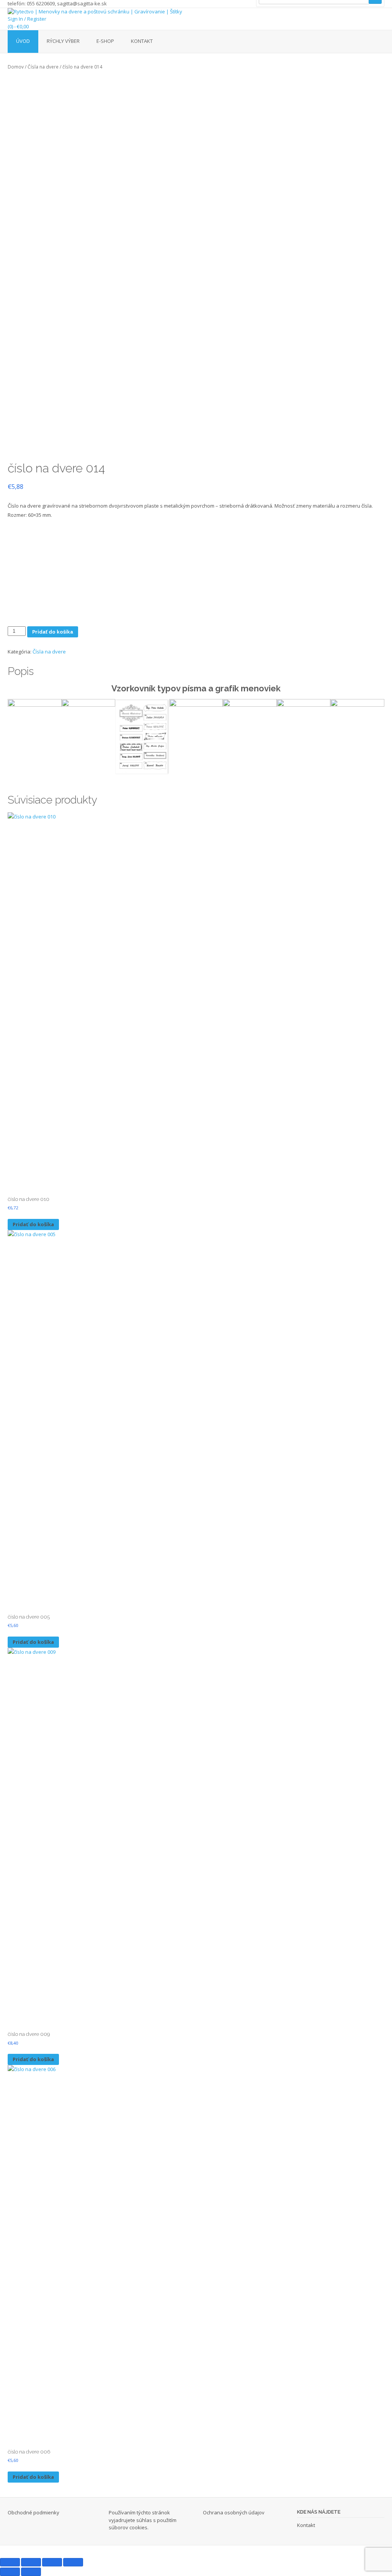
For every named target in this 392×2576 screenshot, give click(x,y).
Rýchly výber (63, 41)
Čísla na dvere (43, 67)
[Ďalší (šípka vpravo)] (31, 2572)
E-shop (105, 41)
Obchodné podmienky (33, 2512)
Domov (16, 67)
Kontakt (142, 41)
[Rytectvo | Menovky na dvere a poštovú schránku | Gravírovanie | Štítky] (196, 12)
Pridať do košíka (53, 632)
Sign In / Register (27, 19)
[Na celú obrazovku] (31, 2562)
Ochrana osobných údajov (234, 2512)
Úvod (23, 41)
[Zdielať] (52, 2562)
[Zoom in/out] (10, 2562)
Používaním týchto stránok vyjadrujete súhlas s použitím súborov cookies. (143, 2520)
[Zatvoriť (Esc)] (73, 2562)
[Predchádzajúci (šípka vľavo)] (10, 2572)
